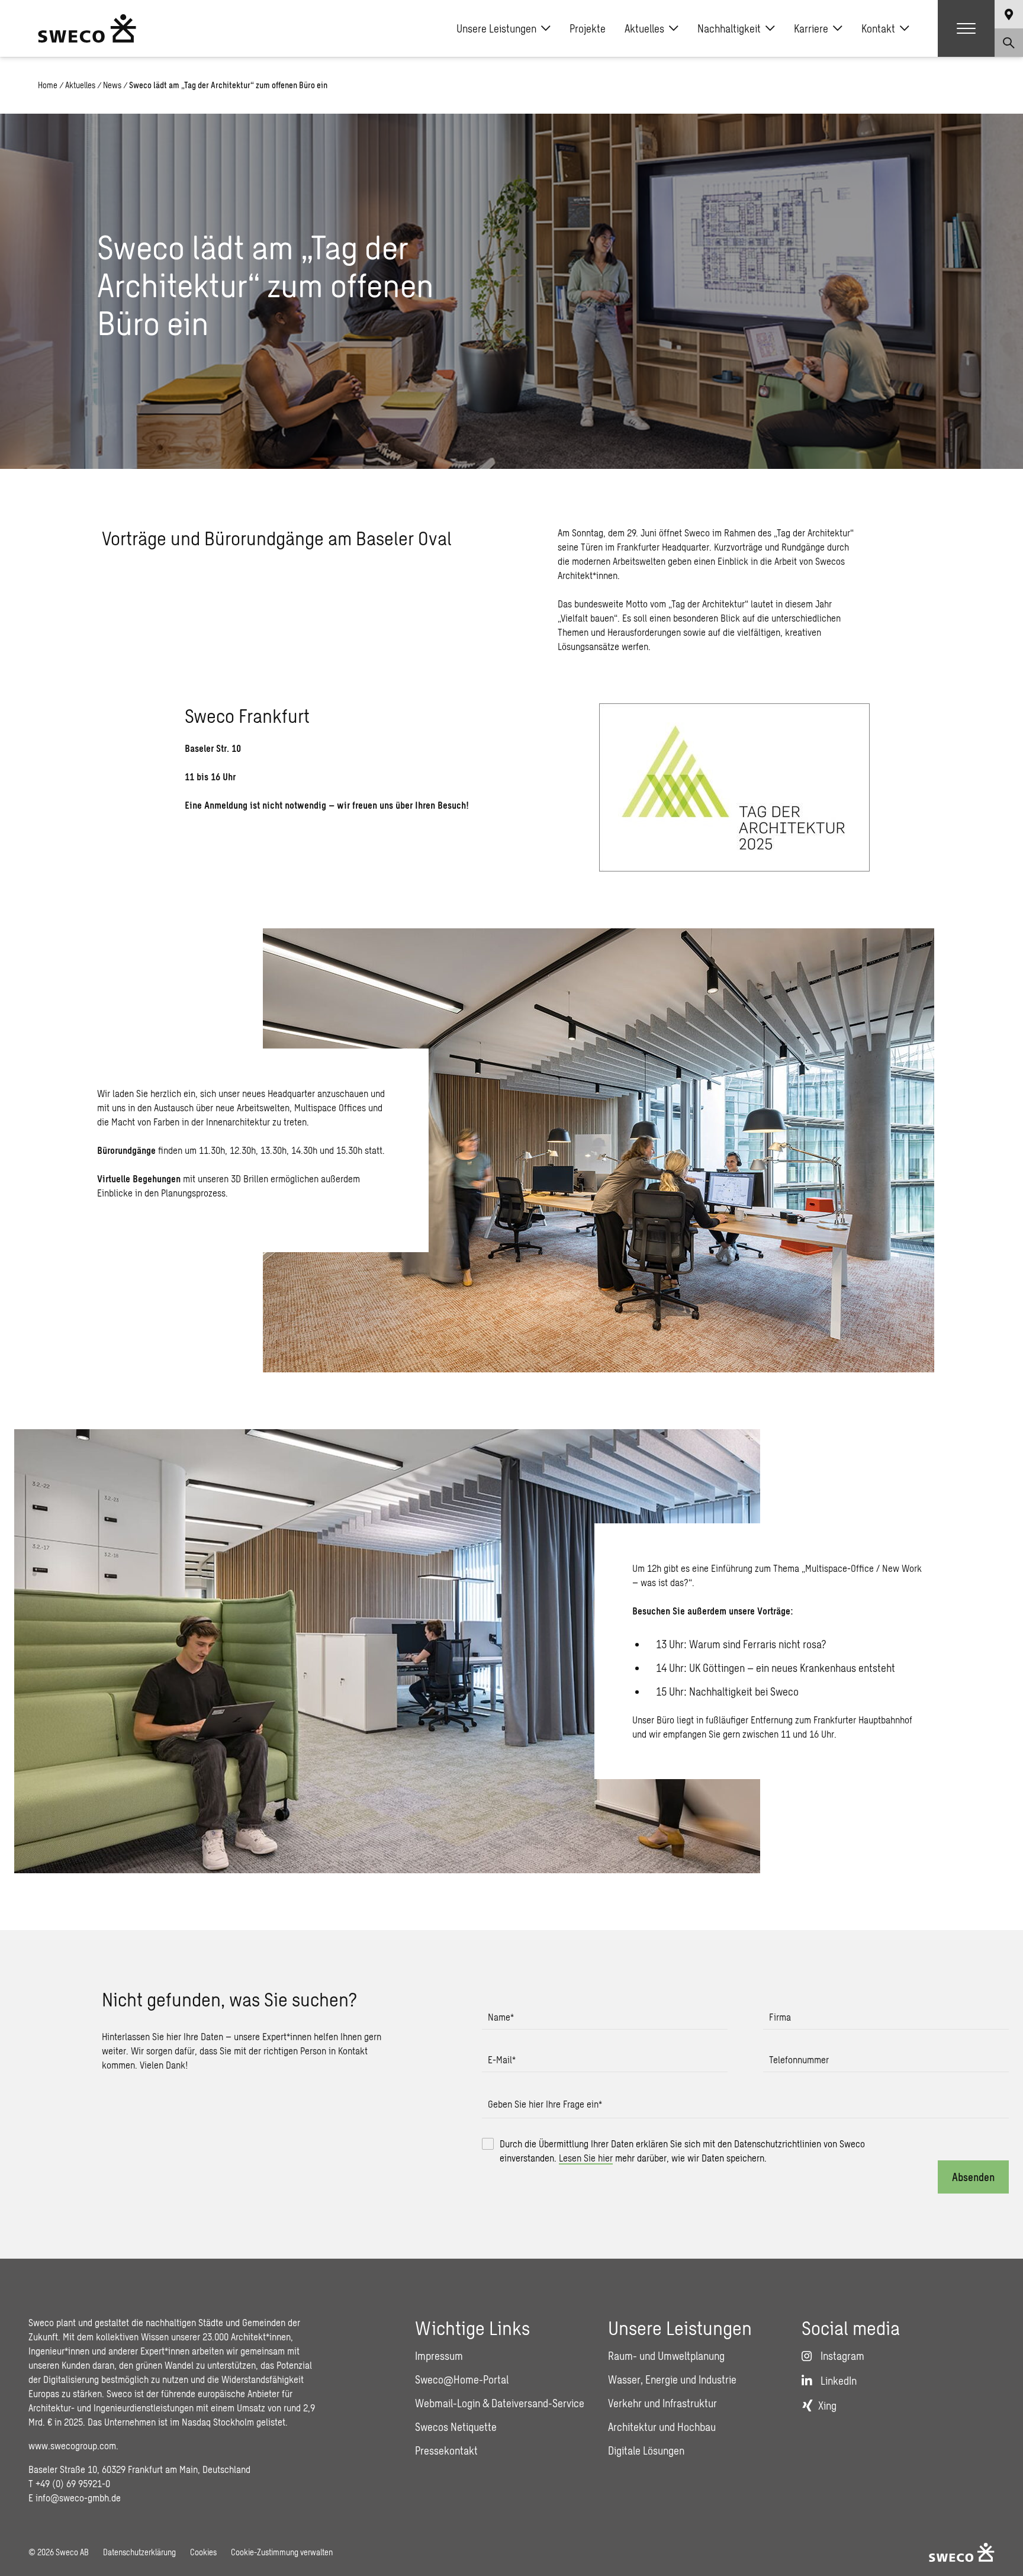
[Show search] (1009, 43)
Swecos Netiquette (456, 2427)
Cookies (203, 2552)
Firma (780, 2017)
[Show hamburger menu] (966, 28)
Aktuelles (644, 28)
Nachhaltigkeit (729, 28)
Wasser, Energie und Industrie (672, 2379)
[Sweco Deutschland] (87, 28)
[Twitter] (1004, 889)
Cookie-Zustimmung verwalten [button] (282, 2552)
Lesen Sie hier (586, 2158)
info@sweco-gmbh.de (78, 2498)
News (112, 85)
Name (501, 2017)
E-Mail (502, 2059)
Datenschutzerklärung (139, 2552)
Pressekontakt (446, 2450)
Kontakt (878, 28)
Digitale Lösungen (646, 2450)
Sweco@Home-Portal (462, 2379)
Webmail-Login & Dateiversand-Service (500, 2403)
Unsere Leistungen (496, 28)
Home (48, 85)
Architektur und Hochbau (662, 2427)
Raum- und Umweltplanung (666, 2356)
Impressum (439, 2356)
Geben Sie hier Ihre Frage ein (545, 2104)
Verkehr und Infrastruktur (662, 2403)
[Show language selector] (1009, 14)
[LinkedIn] (1004, 915)
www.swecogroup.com (72, 2445)
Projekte (588, 28)
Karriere (811, 28)
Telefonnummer (799, 2059)
